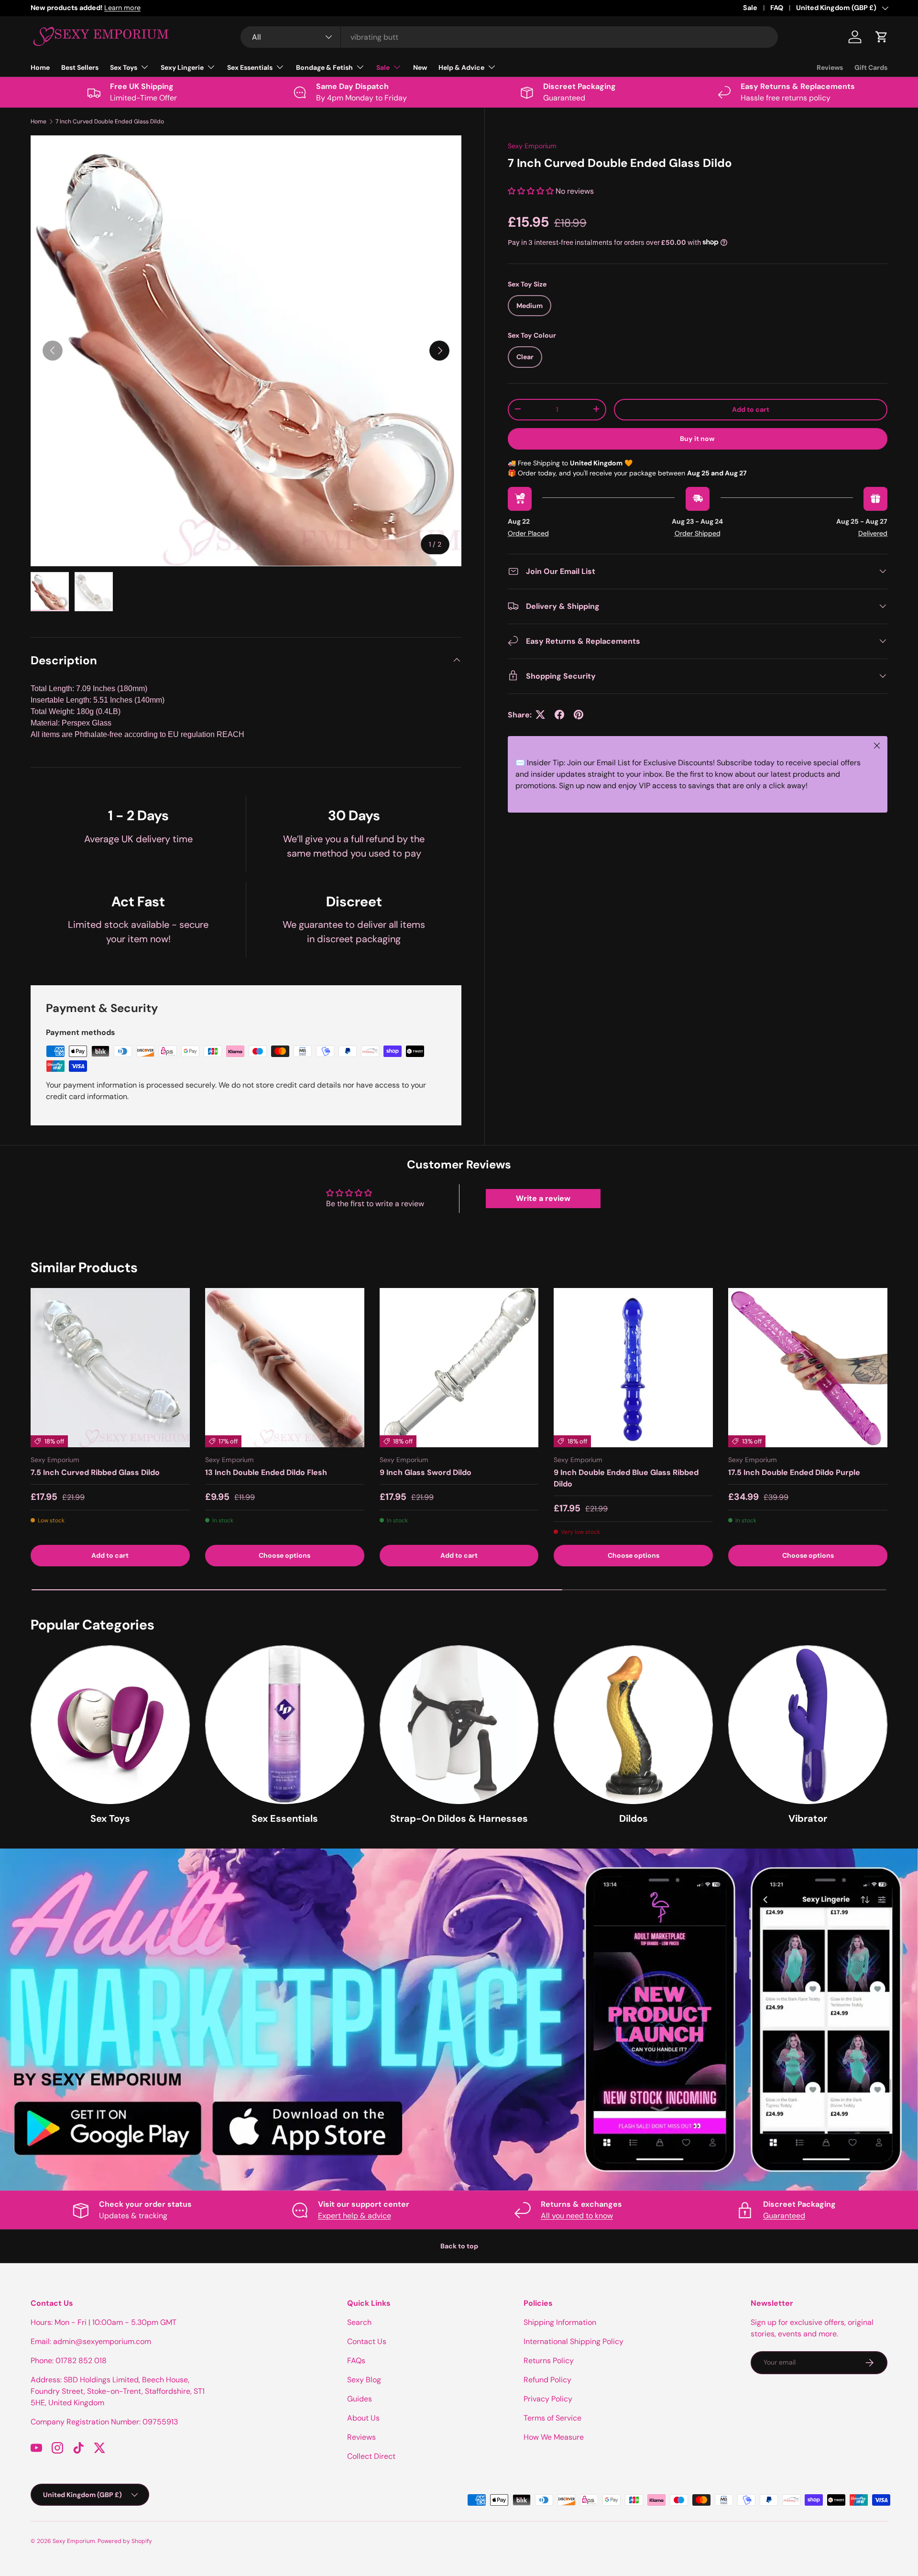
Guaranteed (784, 2216)
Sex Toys (124, 67)
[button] (882, 37)
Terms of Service (552, 2418)
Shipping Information (560, 2322)
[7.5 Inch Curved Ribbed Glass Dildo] (110, 1368)
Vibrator (808, 1819)
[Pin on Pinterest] (579, 715)
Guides (360, 2399)
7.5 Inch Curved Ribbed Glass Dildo (95, 1472)
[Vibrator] (808, 1725)
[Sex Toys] (110, 1725)
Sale (750, 8)
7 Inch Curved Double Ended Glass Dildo (110, 121)
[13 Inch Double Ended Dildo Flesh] (285, 1368)
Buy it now (697, 438)
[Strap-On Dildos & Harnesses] (459, 1725)
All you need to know (577, 2216)
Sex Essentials (250, 67)
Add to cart (751, 409)
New (420, 67)
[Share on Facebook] (559, 715)
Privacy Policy (548, 2399)
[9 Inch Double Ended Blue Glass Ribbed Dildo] (633, 1368)
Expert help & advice (355, 2216)
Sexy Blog (364, 2380)
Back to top (459, 2246)
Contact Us (367, 2341)
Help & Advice (461, 67)
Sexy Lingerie (182, 67)
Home (40, 67)
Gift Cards (871, 67)
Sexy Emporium (532, 146)
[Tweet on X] (540, 715)
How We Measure (554, 2437)
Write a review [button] (543, 1198)
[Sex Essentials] (285, 1725)
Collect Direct (371, 2456)
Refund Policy (547, 2380)
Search (359, 2322)
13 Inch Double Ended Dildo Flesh (266, 1472)
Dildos (634, 1819)
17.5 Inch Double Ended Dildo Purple (794, 1472)
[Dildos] (633, 1725)
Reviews (830, 67)
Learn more (164, 8)
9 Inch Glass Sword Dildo (426, 1472)
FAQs (356, 2361)
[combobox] (509, 37)
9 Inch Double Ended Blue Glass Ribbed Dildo (626, 1478)
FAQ (777, 8)
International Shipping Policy (574, 2341)
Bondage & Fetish (324, 67)
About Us (363, 2418)
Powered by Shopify (125, 2541)
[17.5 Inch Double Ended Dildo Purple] (808, 1368)
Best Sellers (80, 67)
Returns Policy (549, 2361)
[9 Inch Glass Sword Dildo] (459, 1368)
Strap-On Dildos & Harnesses (459, 1819)
